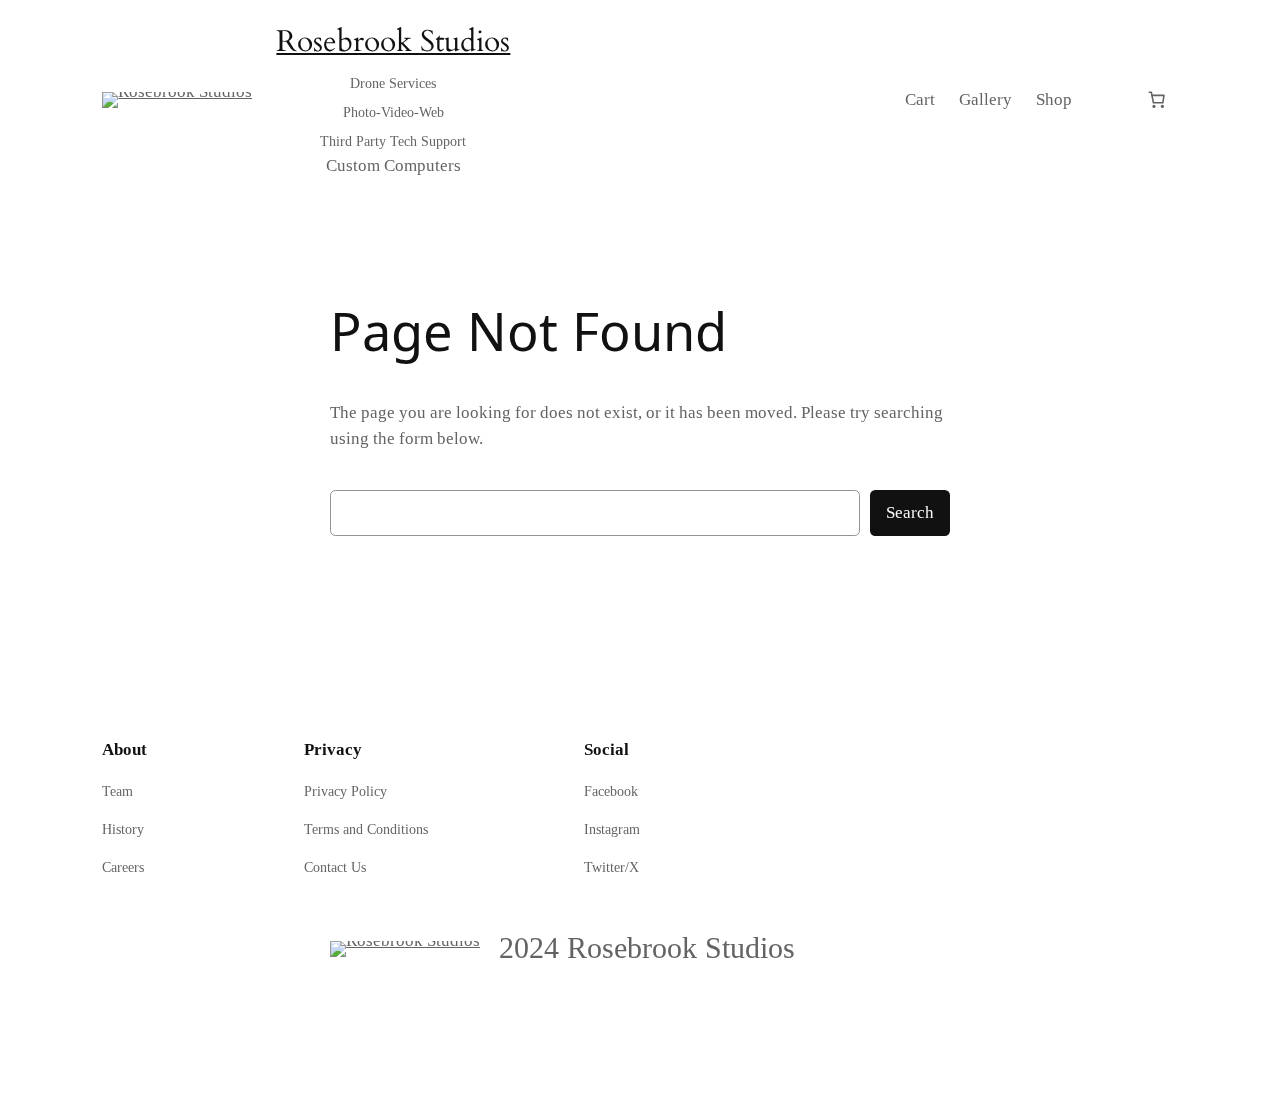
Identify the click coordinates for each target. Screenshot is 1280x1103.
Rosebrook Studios (393, 42)
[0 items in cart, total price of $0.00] (1157, 100)
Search (910, 512)
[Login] (1108, 99)
